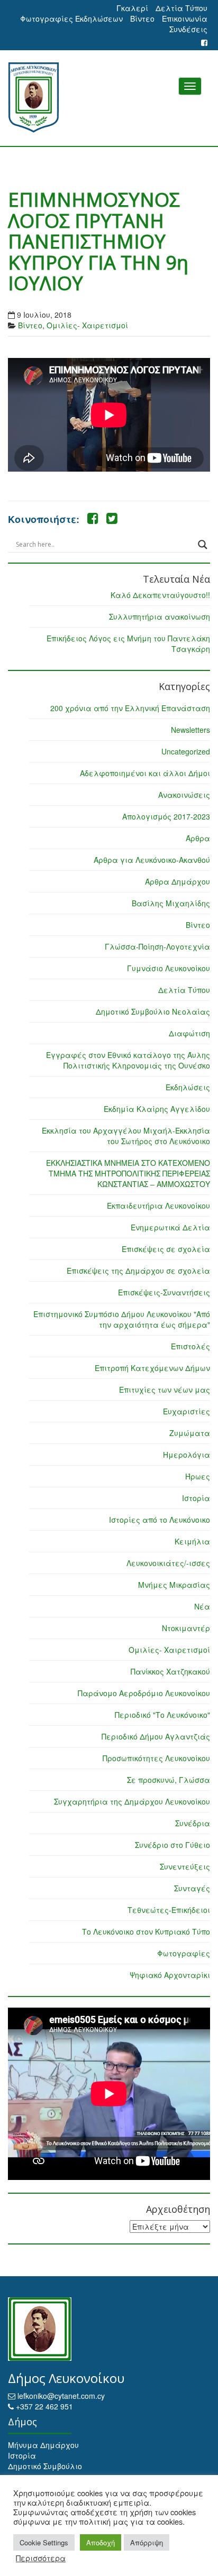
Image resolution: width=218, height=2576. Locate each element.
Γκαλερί (132, 8)
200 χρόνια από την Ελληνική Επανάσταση (130, 708)
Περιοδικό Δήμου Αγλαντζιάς (156, 1736)
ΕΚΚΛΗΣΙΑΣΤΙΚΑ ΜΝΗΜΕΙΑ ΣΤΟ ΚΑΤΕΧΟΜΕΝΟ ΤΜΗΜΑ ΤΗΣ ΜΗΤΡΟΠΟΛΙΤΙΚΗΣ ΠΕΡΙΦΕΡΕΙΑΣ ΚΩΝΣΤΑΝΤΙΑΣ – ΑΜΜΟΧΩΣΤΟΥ (128, 1173)
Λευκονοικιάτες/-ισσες (168, 1563)
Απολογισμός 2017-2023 (166, 816)
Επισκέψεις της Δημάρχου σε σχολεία (138, 1271)
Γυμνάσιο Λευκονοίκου (169, 968)
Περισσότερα (41, 2558)
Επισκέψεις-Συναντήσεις (164, 1292)
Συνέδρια (193, 1823)
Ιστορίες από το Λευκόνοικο (160, 1520)
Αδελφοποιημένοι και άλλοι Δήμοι (145, 773)
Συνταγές (192, 1888)
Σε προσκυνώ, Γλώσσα (169, 1780)
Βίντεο (142, 19)
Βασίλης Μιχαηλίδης (171, 903)
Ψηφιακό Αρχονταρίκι (170, 1975)
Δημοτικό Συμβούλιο (45, 2466)
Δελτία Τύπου (181, 8)
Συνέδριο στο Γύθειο (172, 1845)
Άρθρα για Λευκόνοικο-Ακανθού (152, 860)
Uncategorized (186, 751)
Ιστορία (196, 1498)
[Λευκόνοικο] (109, 98)
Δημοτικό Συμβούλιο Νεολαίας (153, 1011)
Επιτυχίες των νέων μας (165, 1390)
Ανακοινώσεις (184, 795)
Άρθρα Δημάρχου (178, 881)
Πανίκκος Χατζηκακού (170, 1671)
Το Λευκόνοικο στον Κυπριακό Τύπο (146, 1931)
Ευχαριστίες (187, 1411)
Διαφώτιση (189, 1033)
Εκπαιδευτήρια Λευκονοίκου (158, 1206)
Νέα (202, 1606)
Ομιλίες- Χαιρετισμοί (87, 325)
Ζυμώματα (190, 1433)
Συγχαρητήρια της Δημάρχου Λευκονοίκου (132, 1801)
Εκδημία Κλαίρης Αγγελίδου (157, 1109)
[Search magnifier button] (203, 545)
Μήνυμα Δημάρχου (43, 2445)
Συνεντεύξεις (185, 1866)
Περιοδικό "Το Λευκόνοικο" (162, 1715)
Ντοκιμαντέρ (186, 1628)
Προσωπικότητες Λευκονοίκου (156, 1758)
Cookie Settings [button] (44, 2542)
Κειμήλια (192, 1541)
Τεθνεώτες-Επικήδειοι (169, 1910)
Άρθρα (198, 838)
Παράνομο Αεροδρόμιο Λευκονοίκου (144, 1693)
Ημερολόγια (187, 1455)
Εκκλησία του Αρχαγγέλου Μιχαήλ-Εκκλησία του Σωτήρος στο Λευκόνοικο (126, 1136)
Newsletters (190, 730)
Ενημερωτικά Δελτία (170, 1227)
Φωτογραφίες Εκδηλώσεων (71, 19)
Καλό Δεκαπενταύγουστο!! (160, 595)
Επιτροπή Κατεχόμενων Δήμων (152, 1368)
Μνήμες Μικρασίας (174, 1585)
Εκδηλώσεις (188, 1087)
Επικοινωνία (185, 19)
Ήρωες (198, 1476)
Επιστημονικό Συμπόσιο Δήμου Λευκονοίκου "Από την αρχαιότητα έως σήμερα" (122, 1319)
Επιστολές (190, 1346)
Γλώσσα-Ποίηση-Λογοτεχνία (157, 946)
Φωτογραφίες (184, 1953)
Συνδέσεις (188, 29)
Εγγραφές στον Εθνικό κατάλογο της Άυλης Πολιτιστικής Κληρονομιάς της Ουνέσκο (128, 1060)
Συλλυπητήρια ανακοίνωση (160, 617)
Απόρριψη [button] (147, 2542)
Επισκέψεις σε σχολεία (166, 1249)
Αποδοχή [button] (101, 2542)
